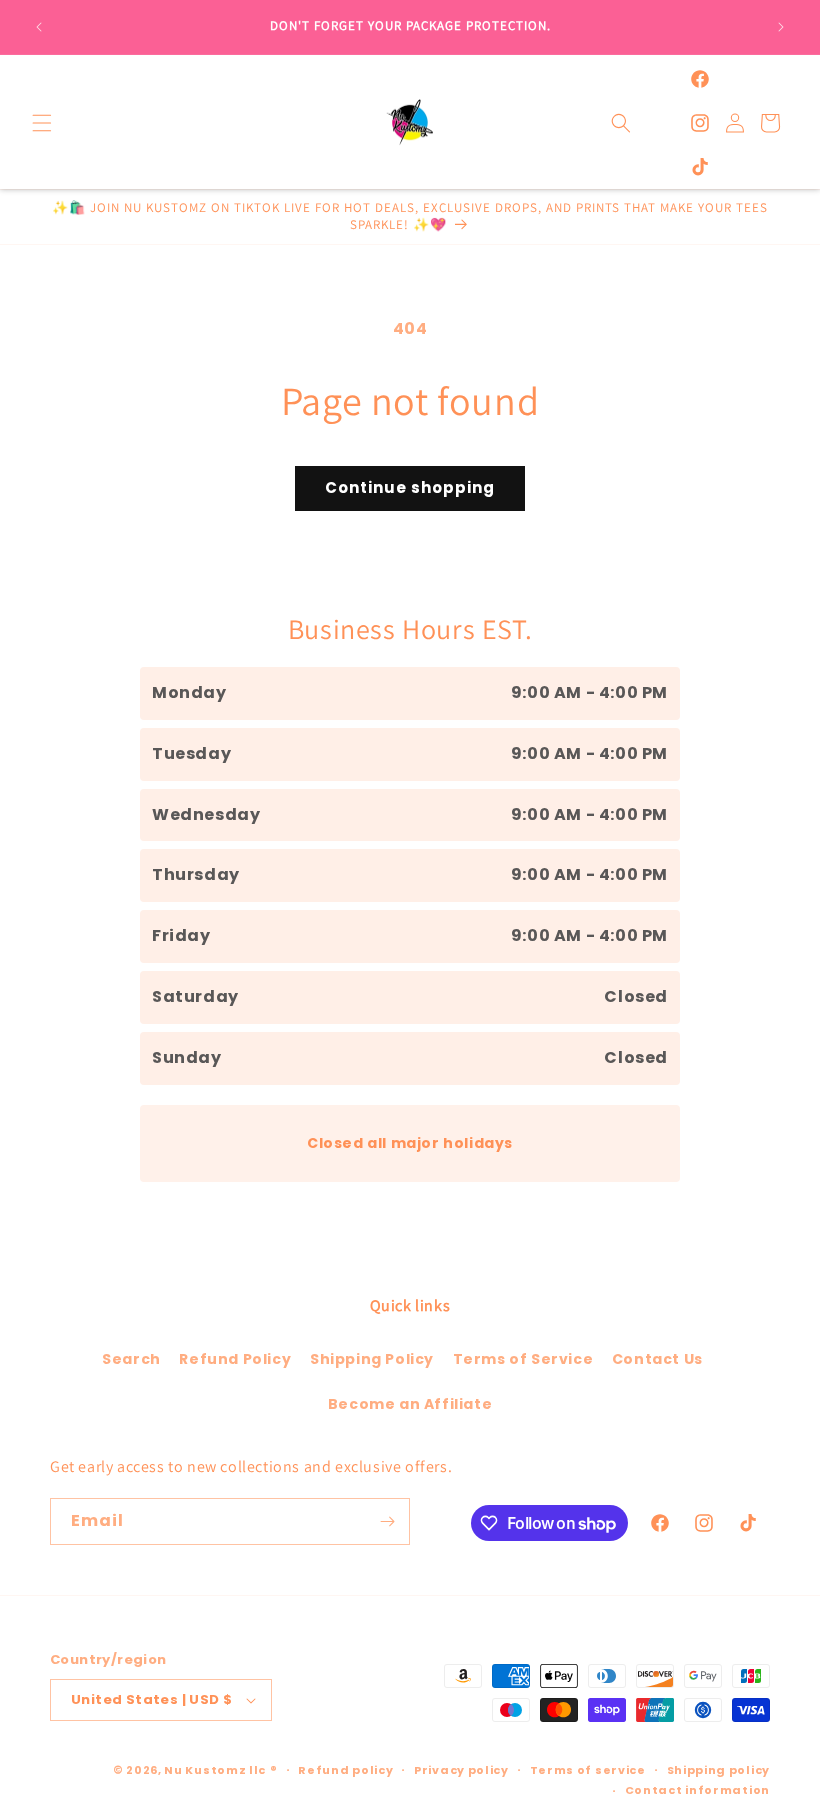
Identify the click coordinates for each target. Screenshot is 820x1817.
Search (131, 1359)
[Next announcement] (781, 27)
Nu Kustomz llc (215, 1770)
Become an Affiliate (410, 1404)
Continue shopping (410, 487)
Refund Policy (235, 1359)
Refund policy (345, 1770)
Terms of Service (523, 1359)
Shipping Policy (372, 1359)
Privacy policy (461, 1770)
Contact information (697, 1790)
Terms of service (588, 1770)
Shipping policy (719, 1770)
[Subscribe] (387, 1521)
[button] (42, 123)
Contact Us (657, 1359)
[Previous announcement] (39, 27)
